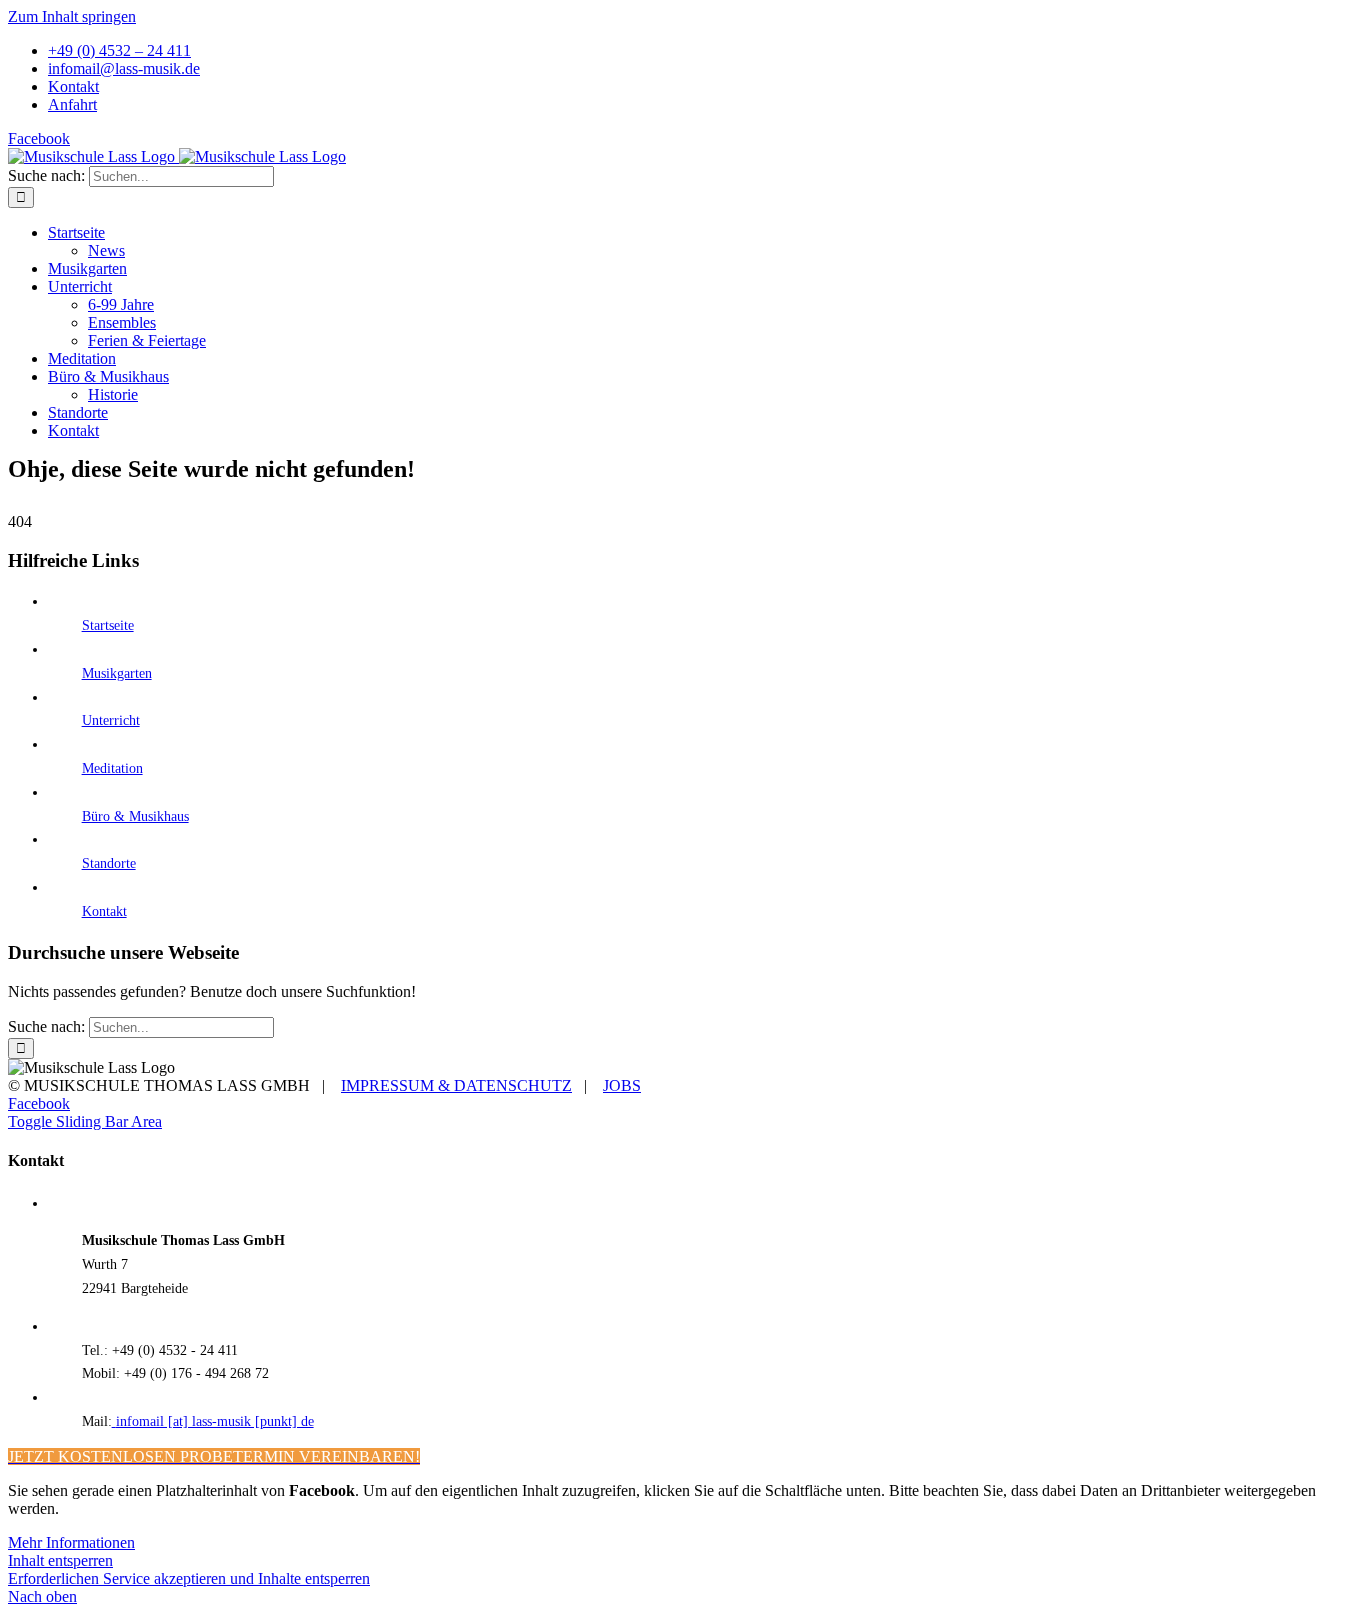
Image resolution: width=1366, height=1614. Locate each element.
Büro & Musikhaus (135, 816)
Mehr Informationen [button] (71, 1542)
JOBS (622, 1085)
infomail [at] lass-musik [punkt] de (215, 1421)
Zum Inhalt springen (72, 16)
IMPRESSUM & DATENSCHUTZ (456, 1085)
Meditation (112, 768)
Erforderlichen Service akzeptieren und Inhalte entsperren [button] (189, 1578)
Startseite (108, 625)
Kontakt (104, 911)
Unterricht (111, 720)
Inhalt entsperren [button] (60, 1560)
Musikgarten (117, 673)
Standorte (109, 863)
